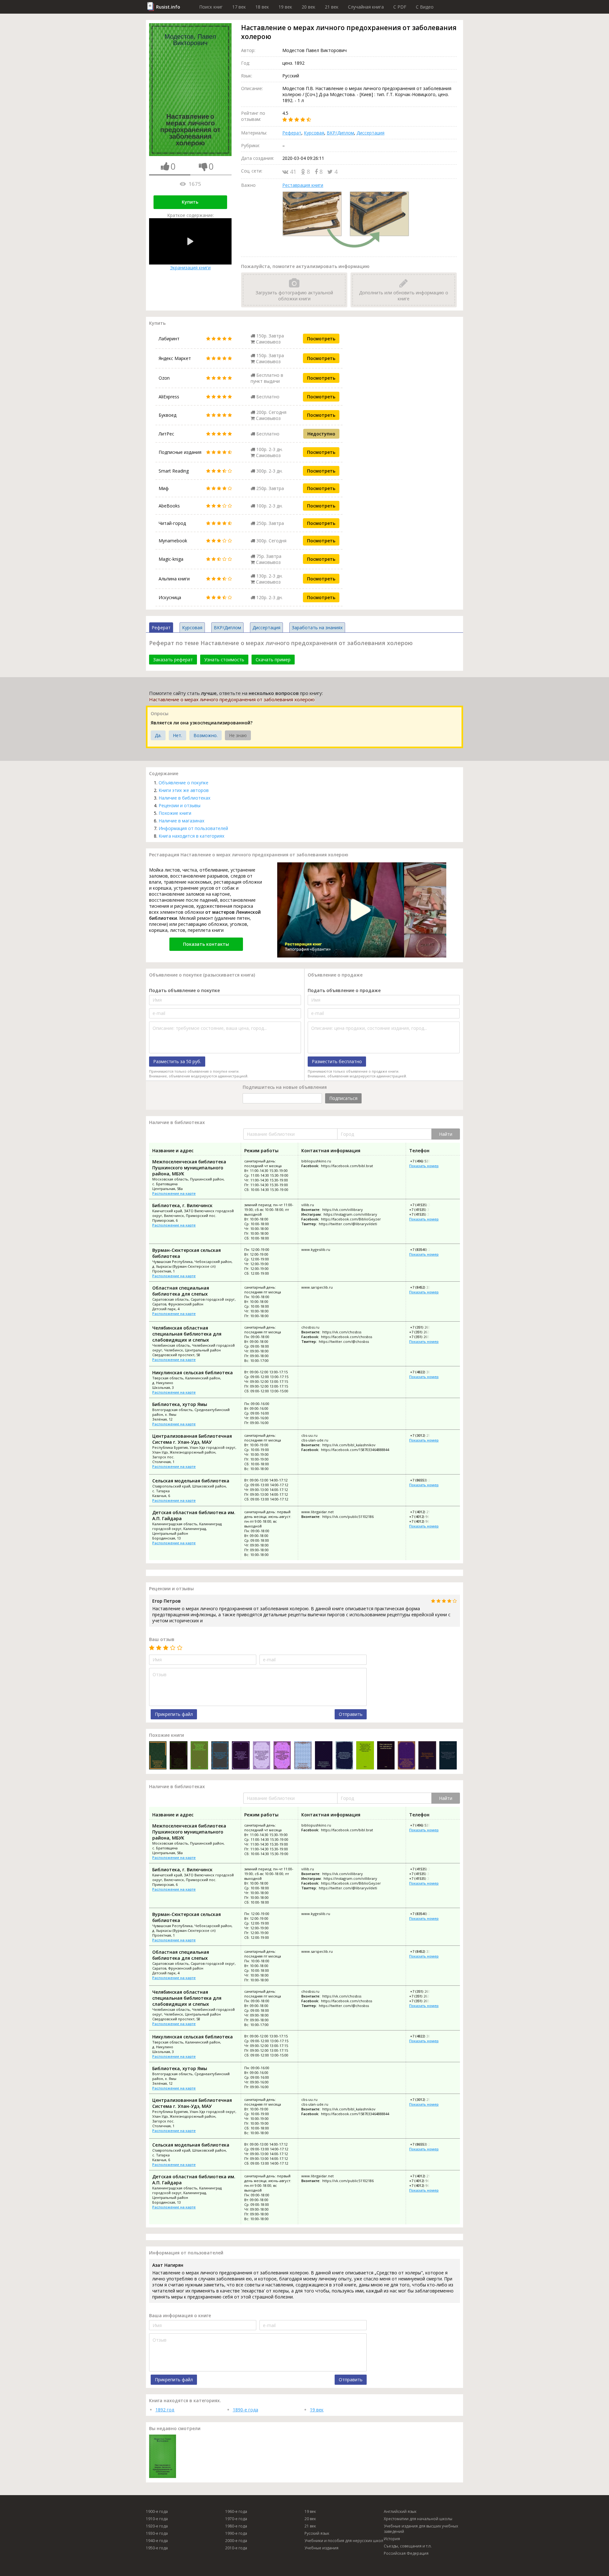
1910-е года (157, 2519)
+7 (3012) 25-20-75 (425, 1435)
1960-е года (236, 2511)
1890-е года (246, 2410)
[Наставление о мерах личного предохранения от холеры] (324, 1756)
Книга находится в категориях (191, 836)
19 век (285, 7)
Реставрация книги (303, 185)
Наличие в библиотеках (184, 798)
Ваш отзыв (162, 1639)
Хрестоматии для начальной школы (418, 2519)
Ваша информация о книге (180, 2315)
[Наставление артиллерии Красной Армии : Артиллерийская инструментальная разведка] (303, 1756)
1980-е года (236, 2526)
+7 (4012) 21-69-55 (425, 1512)
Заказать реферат (173, 660)
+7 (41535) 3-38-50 (424, 1210)
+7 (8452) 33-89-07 (425, 1287)
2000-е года (236, 2541)
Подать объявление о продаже (344, 990)
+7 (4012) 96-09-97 (424, 1521)
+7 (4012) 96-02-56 (424, 1517)
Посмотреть (321, 339)
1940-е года (157, 2541)
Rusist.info (168, 7)
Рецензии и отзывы (180, 805)
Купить (190, 202)
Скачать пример (273, 660)
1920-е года (157, 2526)
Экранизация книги (190, 268)
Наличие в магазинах (181, 821)
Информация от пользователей (193, 828)
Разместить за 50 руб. (177, 1061)
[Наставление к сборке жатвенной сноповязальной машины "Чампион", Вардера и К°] (344, 1756)
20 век (308, 7)
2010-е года (236, 2548)
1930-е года (157, 2533)
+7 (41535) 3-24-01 (424, 1214)
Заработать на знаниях (317, 628)
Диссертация (370, 133)
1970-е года (236, 2519)
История (392, 2539)
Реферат (292, 133)
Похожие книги (175, 813)
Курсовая (314, 133)
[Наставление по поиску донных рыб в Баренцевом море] (427, 1756)
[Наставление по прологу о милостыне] (386, 1756)
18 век (262, 7)
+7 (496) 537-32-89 (425, 1161)
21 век (332, 7)
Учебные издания (321, 2548)
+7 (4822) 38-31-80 (425, 1372)
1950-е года (157, 2548)
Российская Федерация (406, 2553)
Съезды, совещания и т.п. (408, 2546)
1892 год (165, 2410)
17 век (239, 7)
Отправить (351, 1714)
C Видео (425, 7)
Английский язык (400, 2511)
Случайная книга (366, 7)
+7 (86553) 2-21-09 (425, 1480)
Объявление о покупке (183, 783)
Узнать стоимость (224, 660)
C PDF (400, 7)
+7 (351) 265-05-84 (424, 1337)
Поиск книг (211, 7)
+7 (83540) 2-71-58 (425, 1249)
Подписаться (343, 1098)
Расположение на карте (174, 1193)
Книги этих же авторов (184, 790)
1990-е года (236, 2533)
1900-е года (157, 2511)
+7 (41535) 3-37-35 (425, 1205)
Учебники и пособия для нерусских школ (344, 2541)
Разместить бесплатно (337, 1061)
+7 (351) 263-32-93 (424, 1332)
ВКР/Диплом (340, 133)
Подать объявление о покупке (184, 990)
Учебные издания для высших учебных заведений (421, 2529)
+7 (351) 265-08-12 (425, 1327)
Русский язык (317, 2533)
